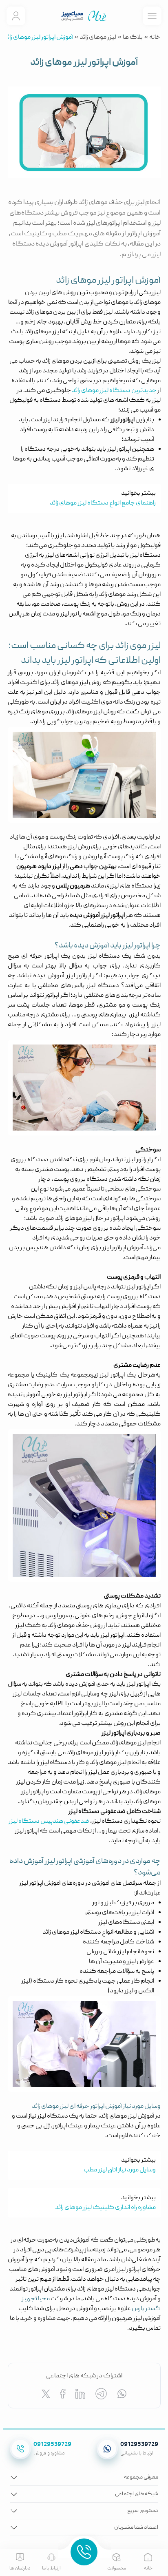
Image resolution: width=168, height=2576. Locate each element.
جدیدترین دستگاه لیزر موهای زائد (114, 391)
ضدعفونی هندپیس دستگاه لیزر (49, 1821)
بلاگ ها (133, 38)
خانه (155, 38)
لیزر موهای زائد (98, 38)
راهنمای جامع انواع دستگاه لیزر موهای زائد (103, 503)
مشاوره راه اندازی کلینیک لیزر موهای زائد (105, 2208)
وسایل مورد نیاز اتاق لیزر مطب (120, 2170)
